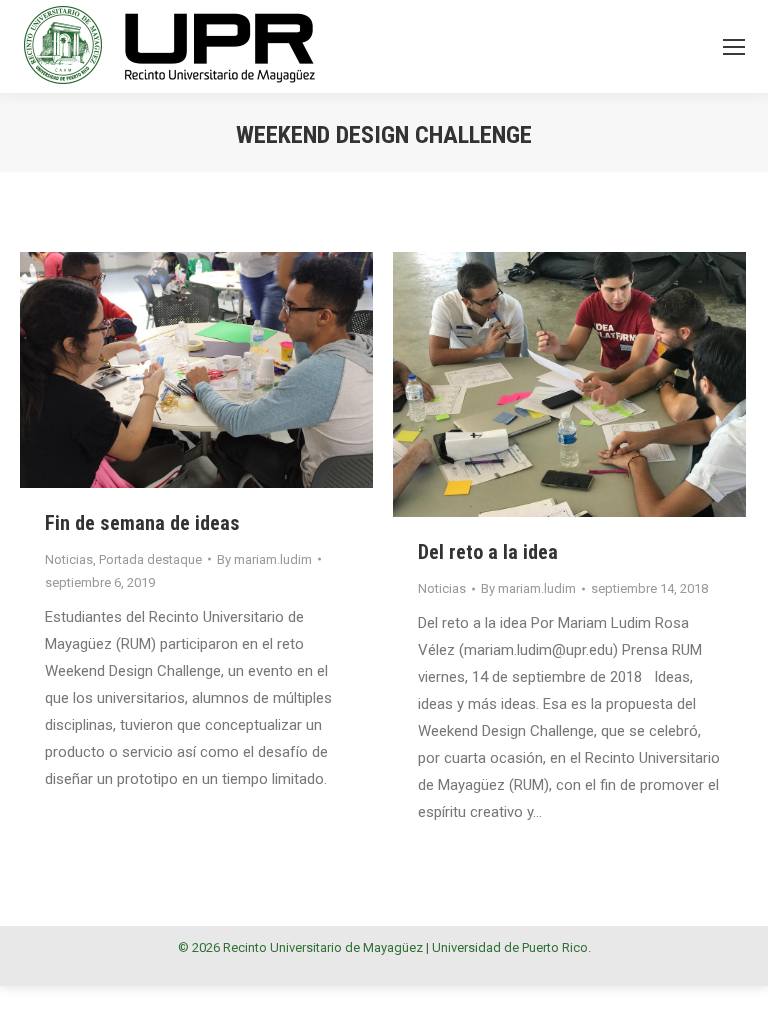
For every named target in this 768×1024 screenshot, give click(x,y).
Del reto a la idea (488, 552)
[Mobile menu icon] (734, 47)
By (264, 559)
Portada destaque (150, 559)
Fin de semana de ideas (142, 523)
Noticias (69, 559)
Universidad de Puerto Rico (510, 947)
